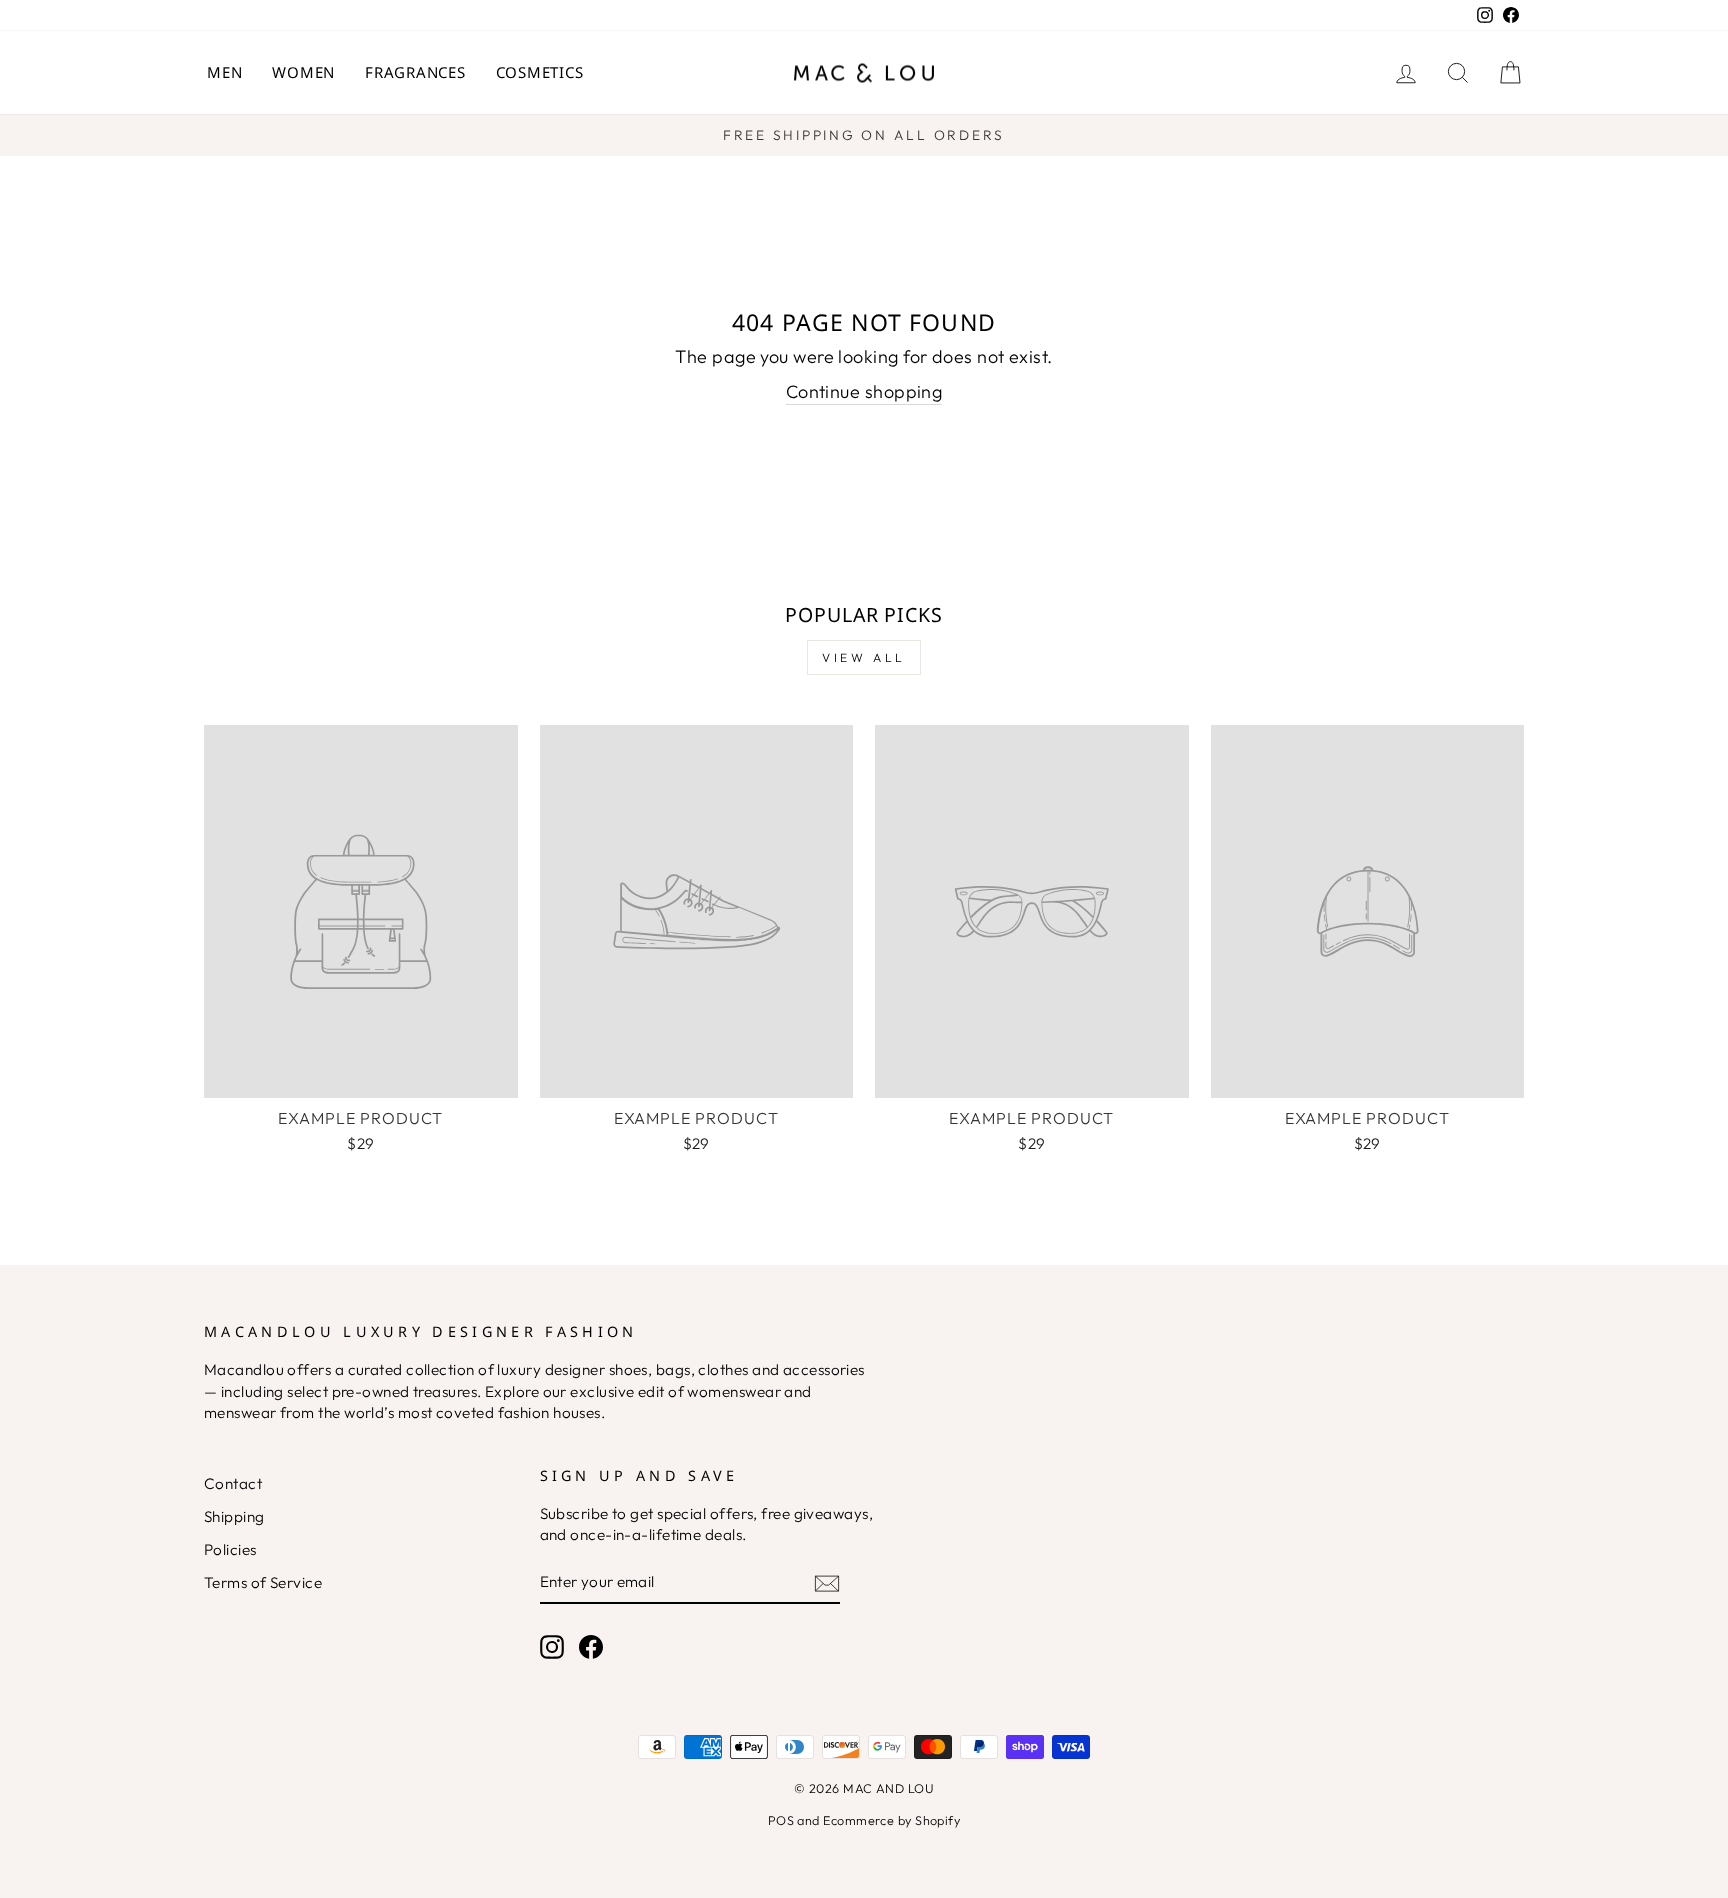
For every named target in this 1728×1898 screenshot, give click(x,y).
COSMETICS (540, 72)
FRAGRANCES (415, 72)
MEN (224, 72)
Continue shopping (864, 391)
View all (864, 657)
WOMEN (303, 72)
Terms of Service (263, 1582)
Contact (233, 1483)
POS (781, 1820)
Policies (230, 1549)
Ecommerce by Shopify (891, 1820)
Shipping (234, 1516)
